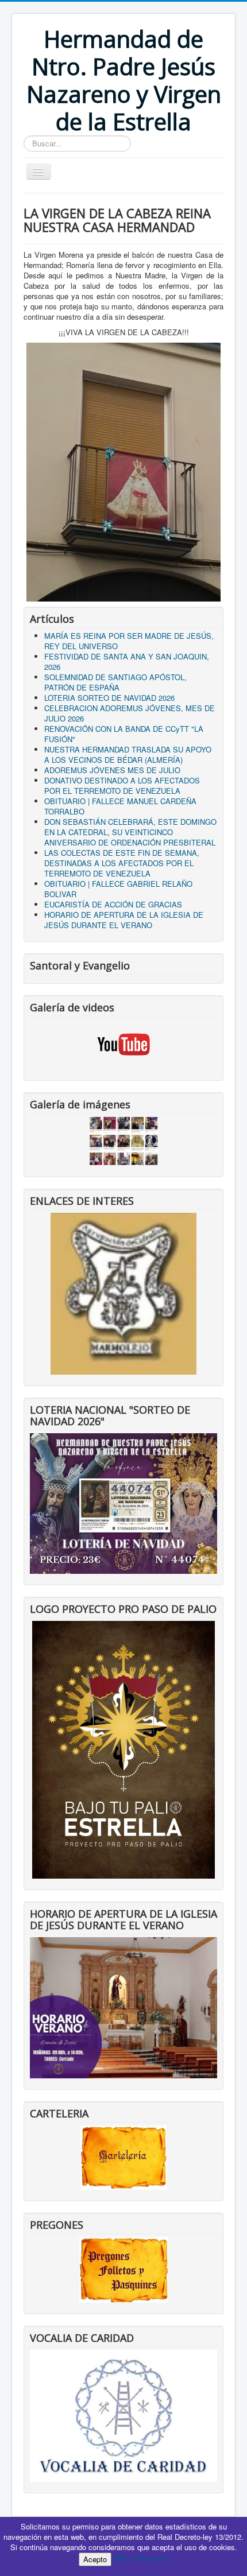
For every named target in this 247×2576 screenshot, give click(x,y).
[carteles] (123, 2157)
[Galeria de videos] (123, 1044)
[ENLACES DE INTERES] (123, 1293)
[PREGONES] (124, 2269)
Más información (141, 2558)
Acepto (95, 2559)
